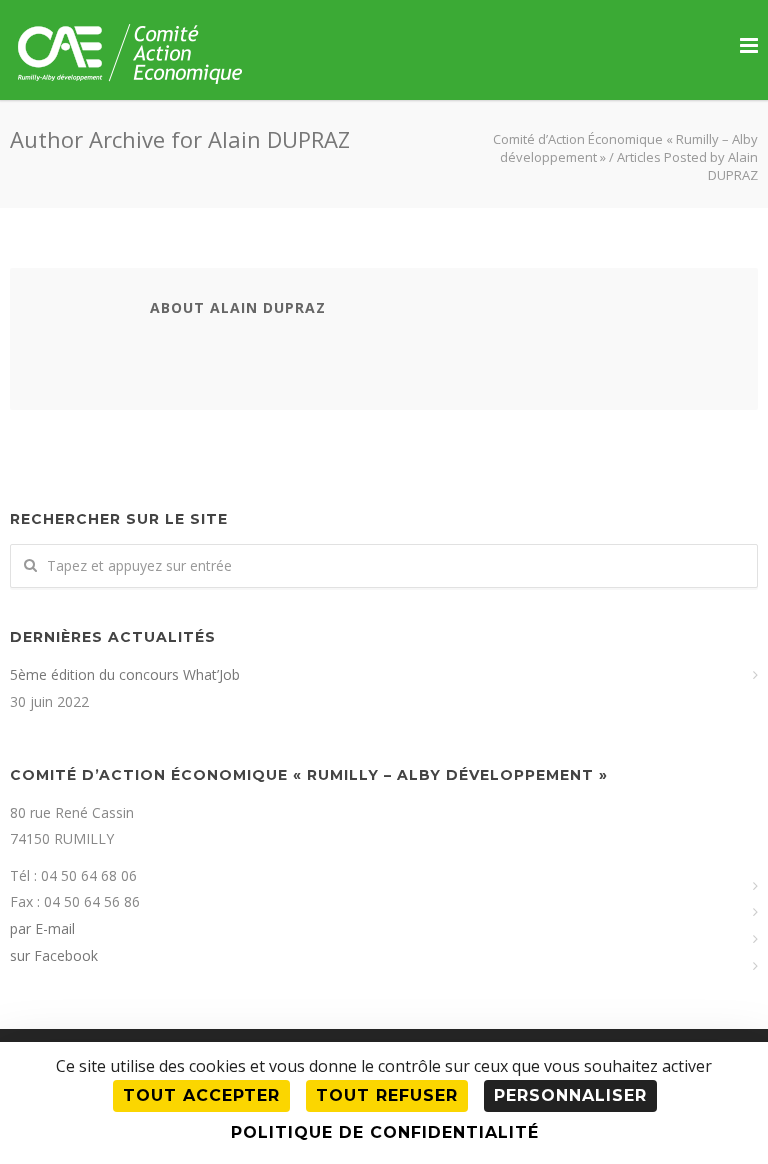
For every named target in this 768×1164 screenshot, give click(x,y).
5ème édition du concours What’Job (125, 674)
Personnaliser (570, 1095)
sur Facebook (54, 955)
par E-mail (42, 928)
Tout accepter (201, 1095)
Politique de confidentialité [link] (385, 1132)
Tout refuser (387, 1095)
